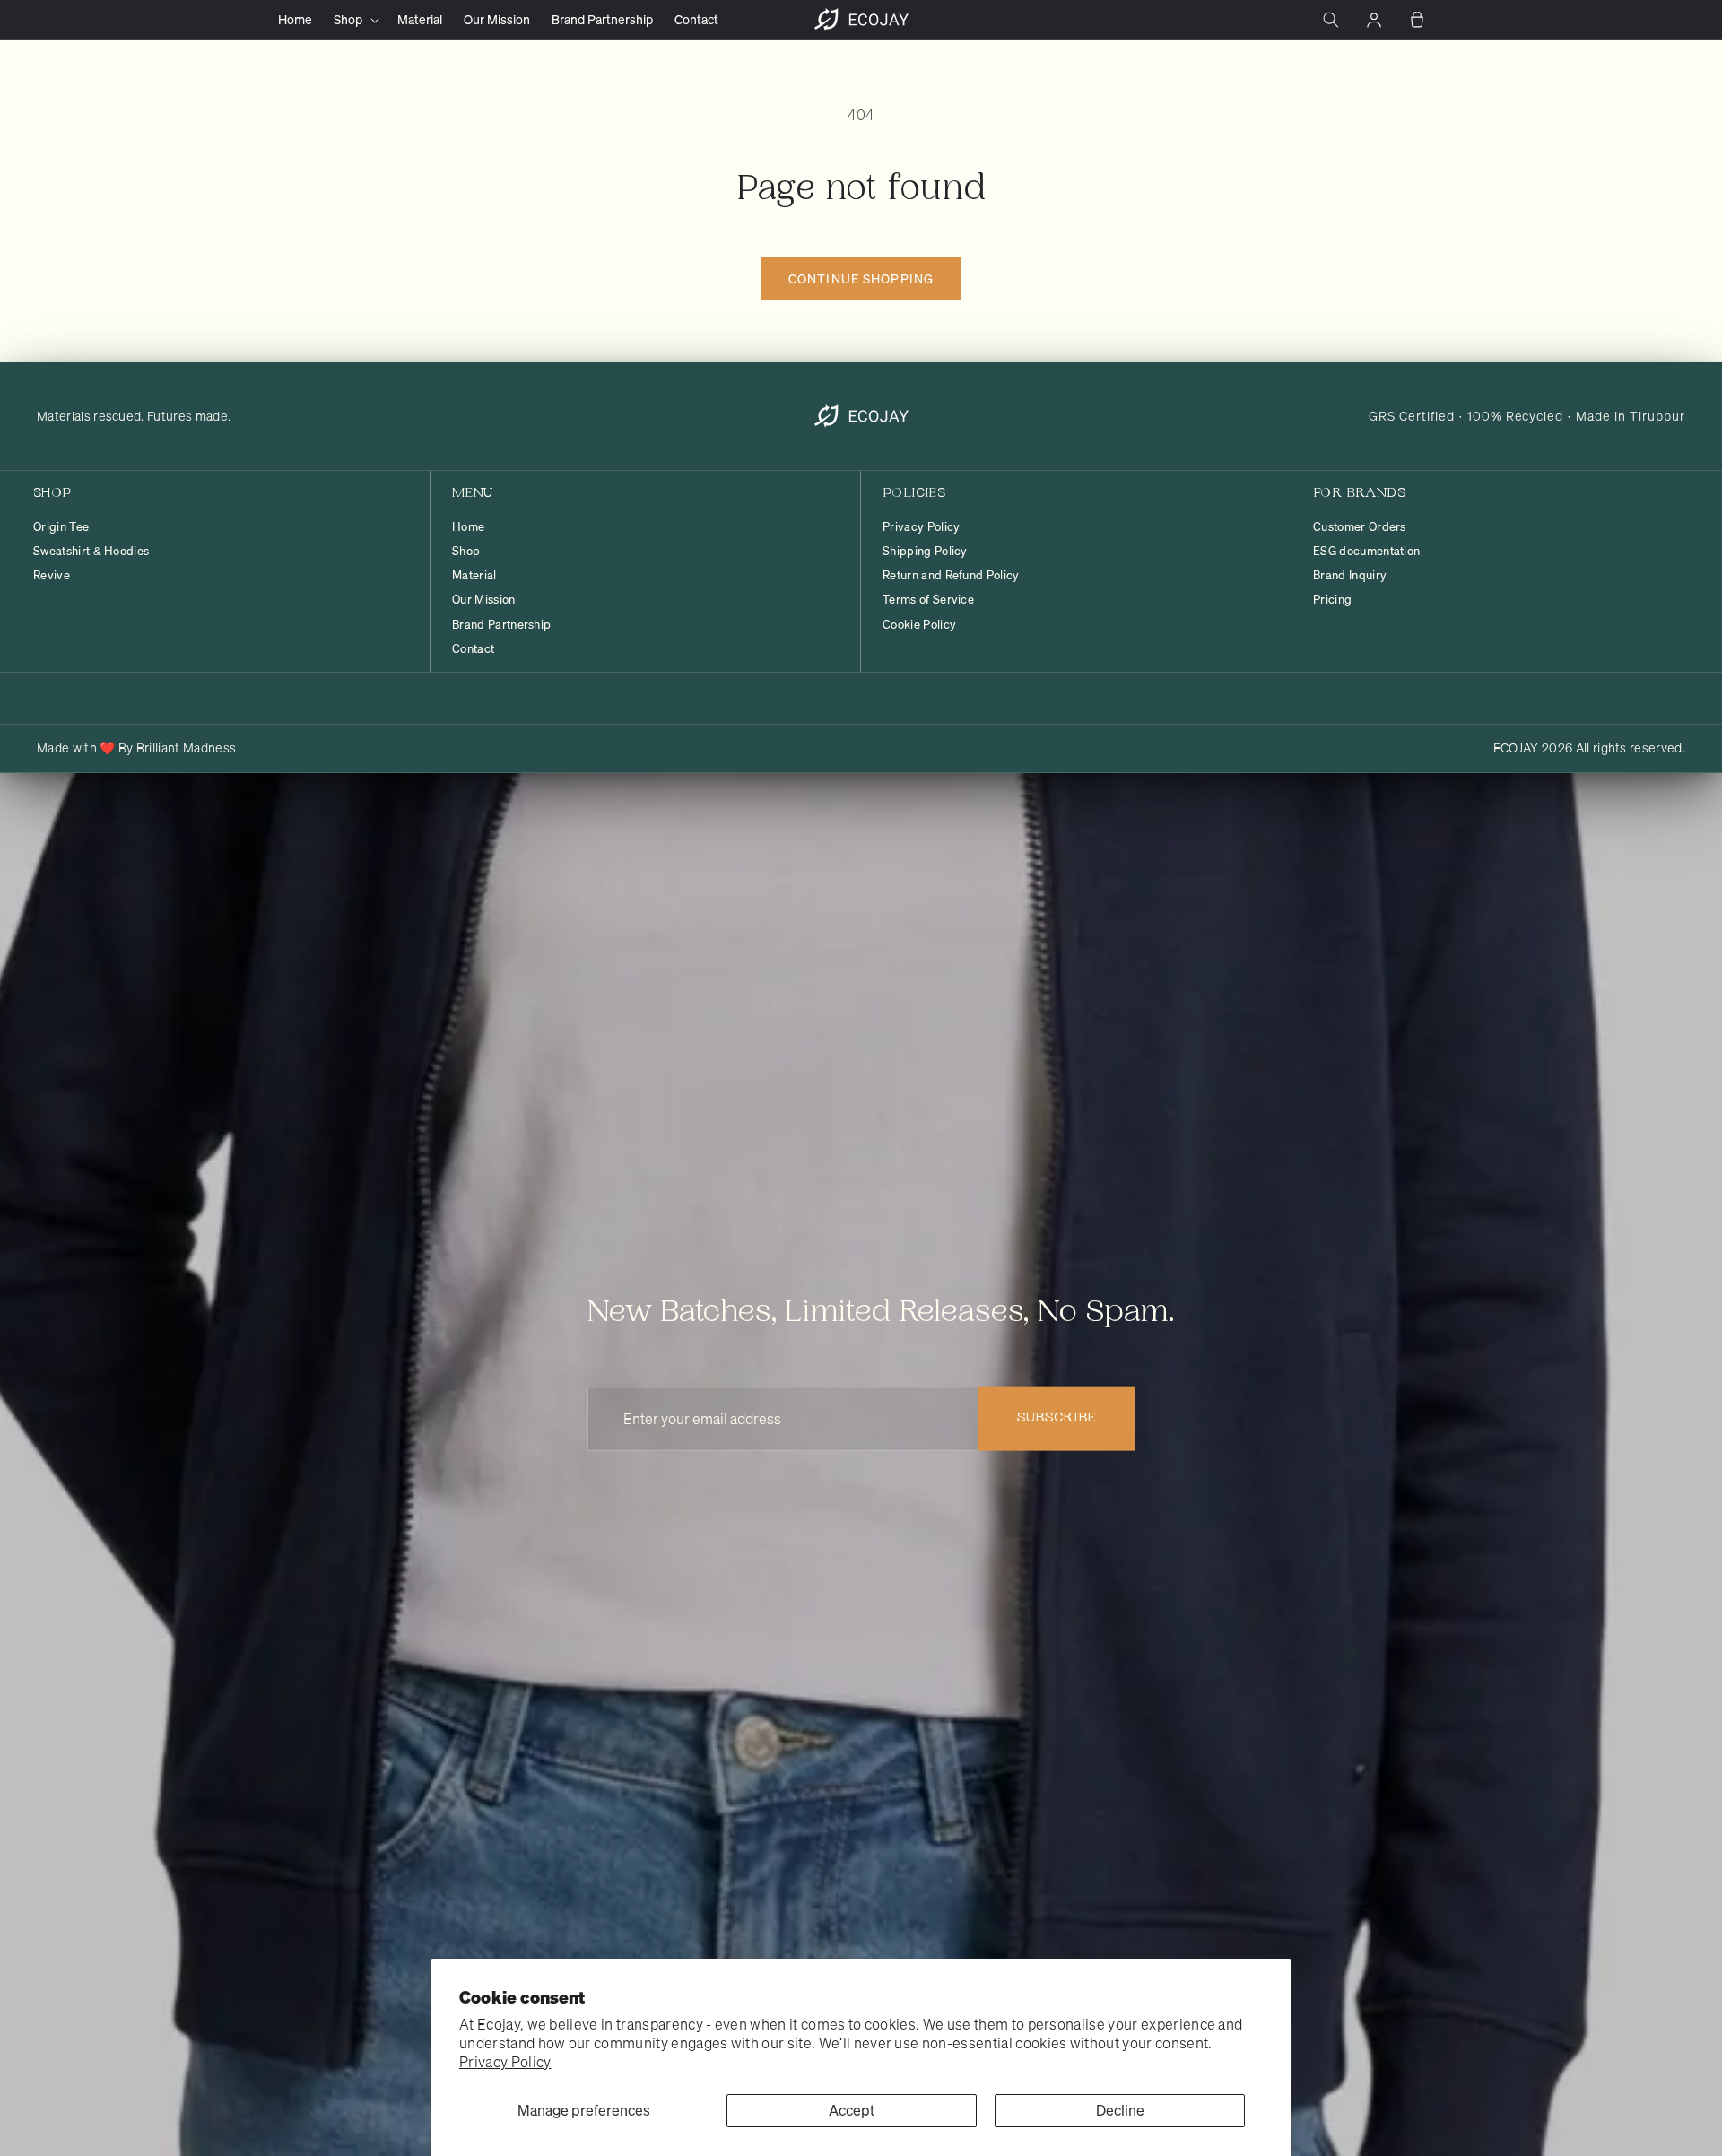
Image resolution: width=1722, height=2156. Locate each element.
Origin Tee (61, 527)
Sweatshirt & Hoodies (91, 552)
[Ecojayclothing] (861, 416)
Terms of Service (928, 600)
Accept (852, 2110)
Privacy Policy (505, 2062)
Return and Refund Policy (951, 576)
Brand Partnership (501, 625)
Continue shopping (861, 278)
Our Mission (484, 600)
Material (474, 576)
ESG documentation (1366, 552)
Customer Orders (1360, 527)
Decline (1120, 2110)
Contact (473, 649)
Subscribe (1057, 1418)
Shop (466, 552)
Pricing (1332, 600)
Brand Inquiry (1350, 576)
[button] (355, 20)
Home (468, 527)
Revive (52, 576)
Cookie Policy (919, 625)
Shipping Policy (925, 552)
